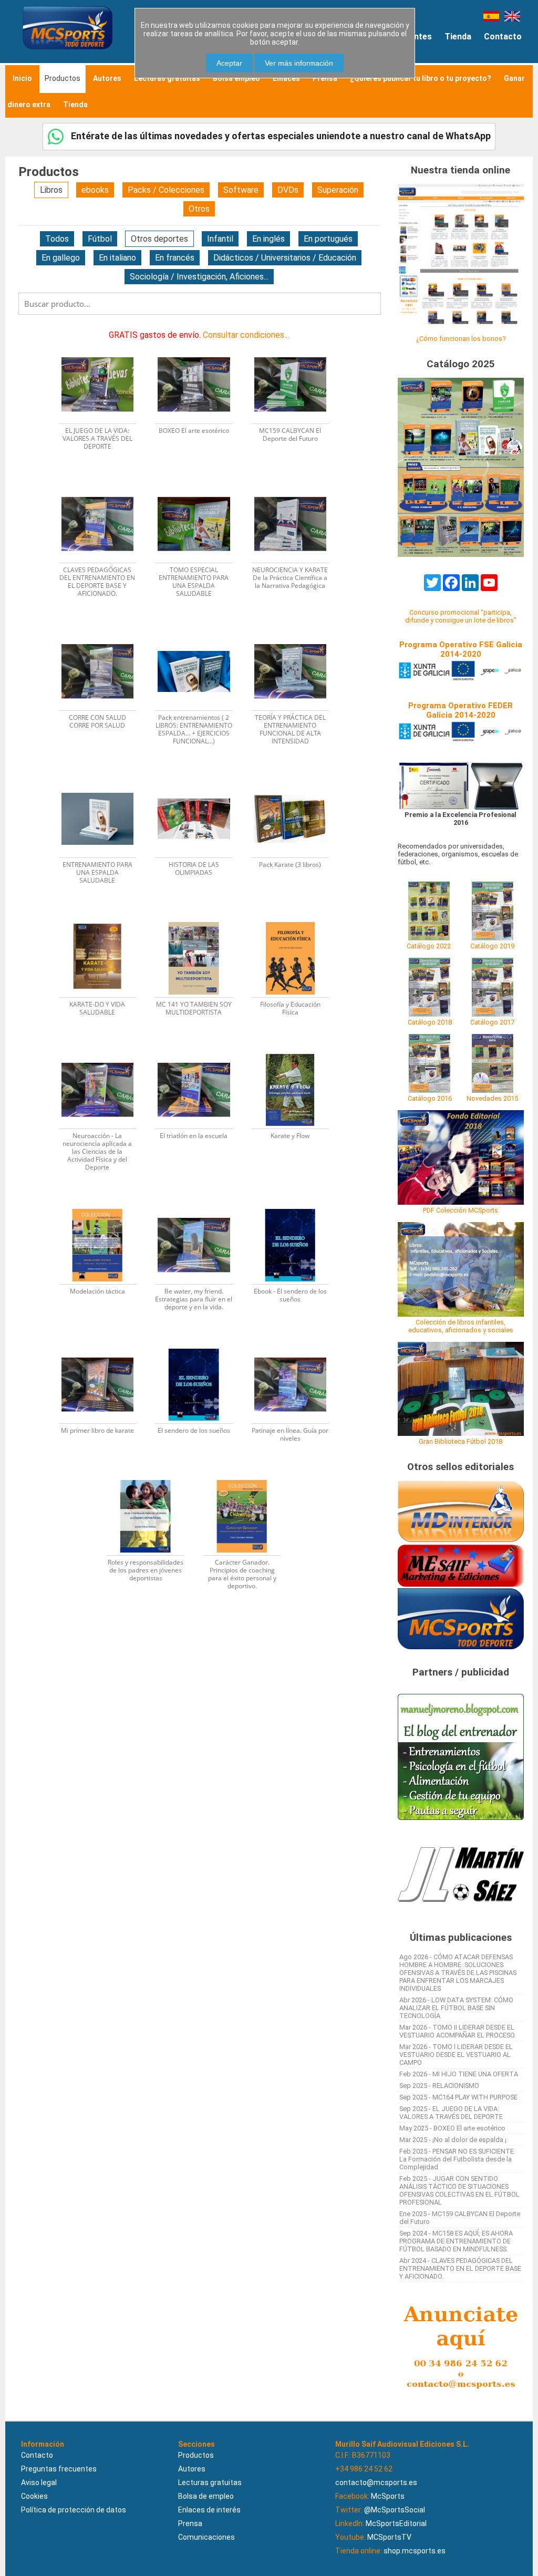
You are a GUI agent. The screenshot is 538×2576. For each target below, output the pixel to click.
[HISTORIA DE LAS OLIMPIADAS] (200, 779)
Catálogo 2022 (429, 946)
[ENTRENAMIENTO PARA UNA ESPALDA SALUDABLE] (104, 779)
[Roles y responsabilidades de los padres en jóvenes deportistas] (152, 1477)
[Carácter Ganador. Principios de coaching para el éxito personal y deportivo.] (247, 1477)
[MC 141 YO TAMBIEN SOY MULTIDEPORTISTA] (200, 919)
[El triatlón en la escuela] (200, 1051)
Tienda (458, 37)
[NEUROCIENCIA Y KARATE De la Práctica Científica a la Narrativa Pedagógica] (296, 485)
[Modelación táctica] (104, 1206)
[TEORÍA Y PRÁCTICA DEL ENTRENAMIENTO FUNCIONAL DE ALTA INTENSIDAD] (296, 632)
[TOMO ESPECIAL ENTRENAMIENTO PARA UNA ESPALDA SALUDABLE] (200, 485)
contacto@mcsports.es (376, 2482)
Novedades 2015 (492, 1098)
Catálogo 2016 (430, 1098)
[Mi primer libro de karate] (104, 1345)
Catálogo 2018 (430, 1022)
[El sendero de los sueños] (200, 1345)
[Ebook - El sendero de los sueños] (296, 1206)
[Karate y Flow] (296, 1051)
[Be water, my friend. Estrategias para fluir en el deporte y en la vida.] (200, 1206)
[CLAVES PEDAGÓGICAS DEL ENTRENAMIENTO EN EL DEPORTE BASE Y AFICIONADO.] (104, 485)
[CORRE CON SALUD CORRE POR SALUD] (104, 632)
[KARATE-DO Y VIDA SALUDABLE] (104, 919)
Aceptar (229, 63)
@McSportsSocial (395, 2510)
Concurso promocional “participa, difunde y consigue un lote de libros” (461, 616)
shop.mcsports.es (415, 2551)
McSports (388, 2496)
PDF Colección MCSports (461, 1210)
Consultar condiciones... (246, 335)
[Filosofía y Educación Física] (296, 919)
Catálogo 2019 (492, 946)
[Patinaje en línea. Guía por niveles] (296, 1345)
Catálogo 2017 (492, 1022)
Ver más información (299, 63)
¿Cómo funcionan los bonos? (461, 339)
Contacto (503, 37)
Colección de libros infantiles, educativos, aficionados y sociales (461, 1326)
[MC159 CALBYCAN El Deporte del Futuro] (296, 345)
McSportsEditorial (396, 2523)
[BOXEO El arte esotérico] (200, 345)
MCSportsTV (389, 2537)
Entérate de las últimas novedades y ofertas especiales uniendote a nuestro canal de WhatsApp (280, 136)
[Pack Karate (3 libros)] (296, 779)
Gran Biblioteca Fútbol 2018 (461, 1441)
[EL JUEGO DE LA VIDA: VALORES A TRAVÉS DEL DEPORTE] (104, 345)
